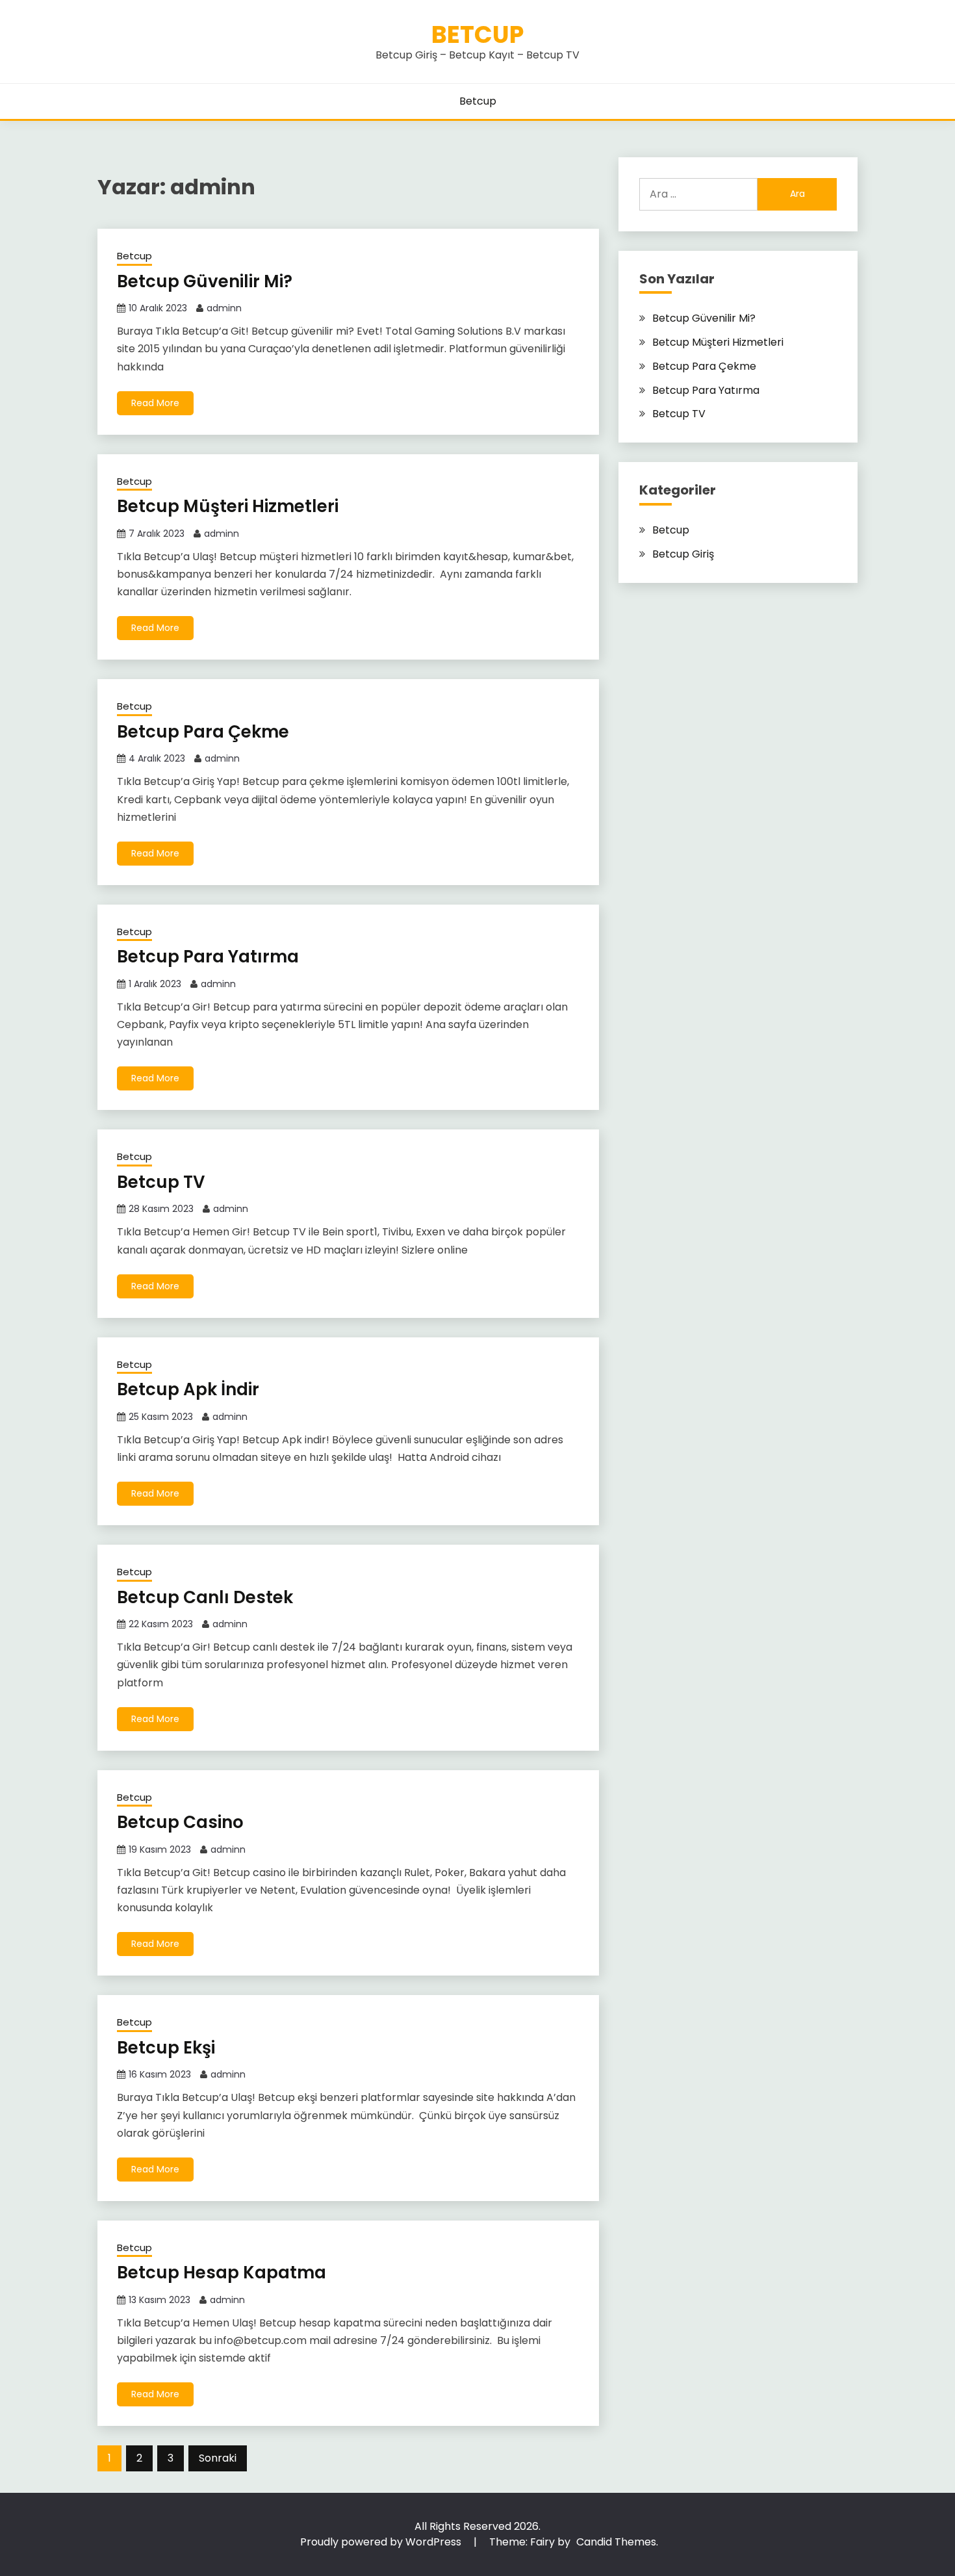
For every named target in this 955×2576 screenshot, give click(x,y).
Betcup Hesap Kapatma (223, 2273)
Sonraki (218, 2458)
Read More (155, 403)
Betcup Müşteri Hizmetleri (230, 506)
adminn (224, 308)
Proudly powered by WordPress (382, 2542)
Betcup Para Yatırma (210, 957)
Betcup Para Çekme (205, 732)
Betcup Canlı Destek (207, 1597)
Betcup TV (163, 1182)
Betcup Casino (182, 1822)
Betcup (478, 34)
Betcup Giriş (683, 554)
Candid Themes (616, 2542)
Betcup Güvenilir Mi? (207, 281)
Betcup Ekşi (168, 2048)
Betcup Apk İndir (190, 1389)
